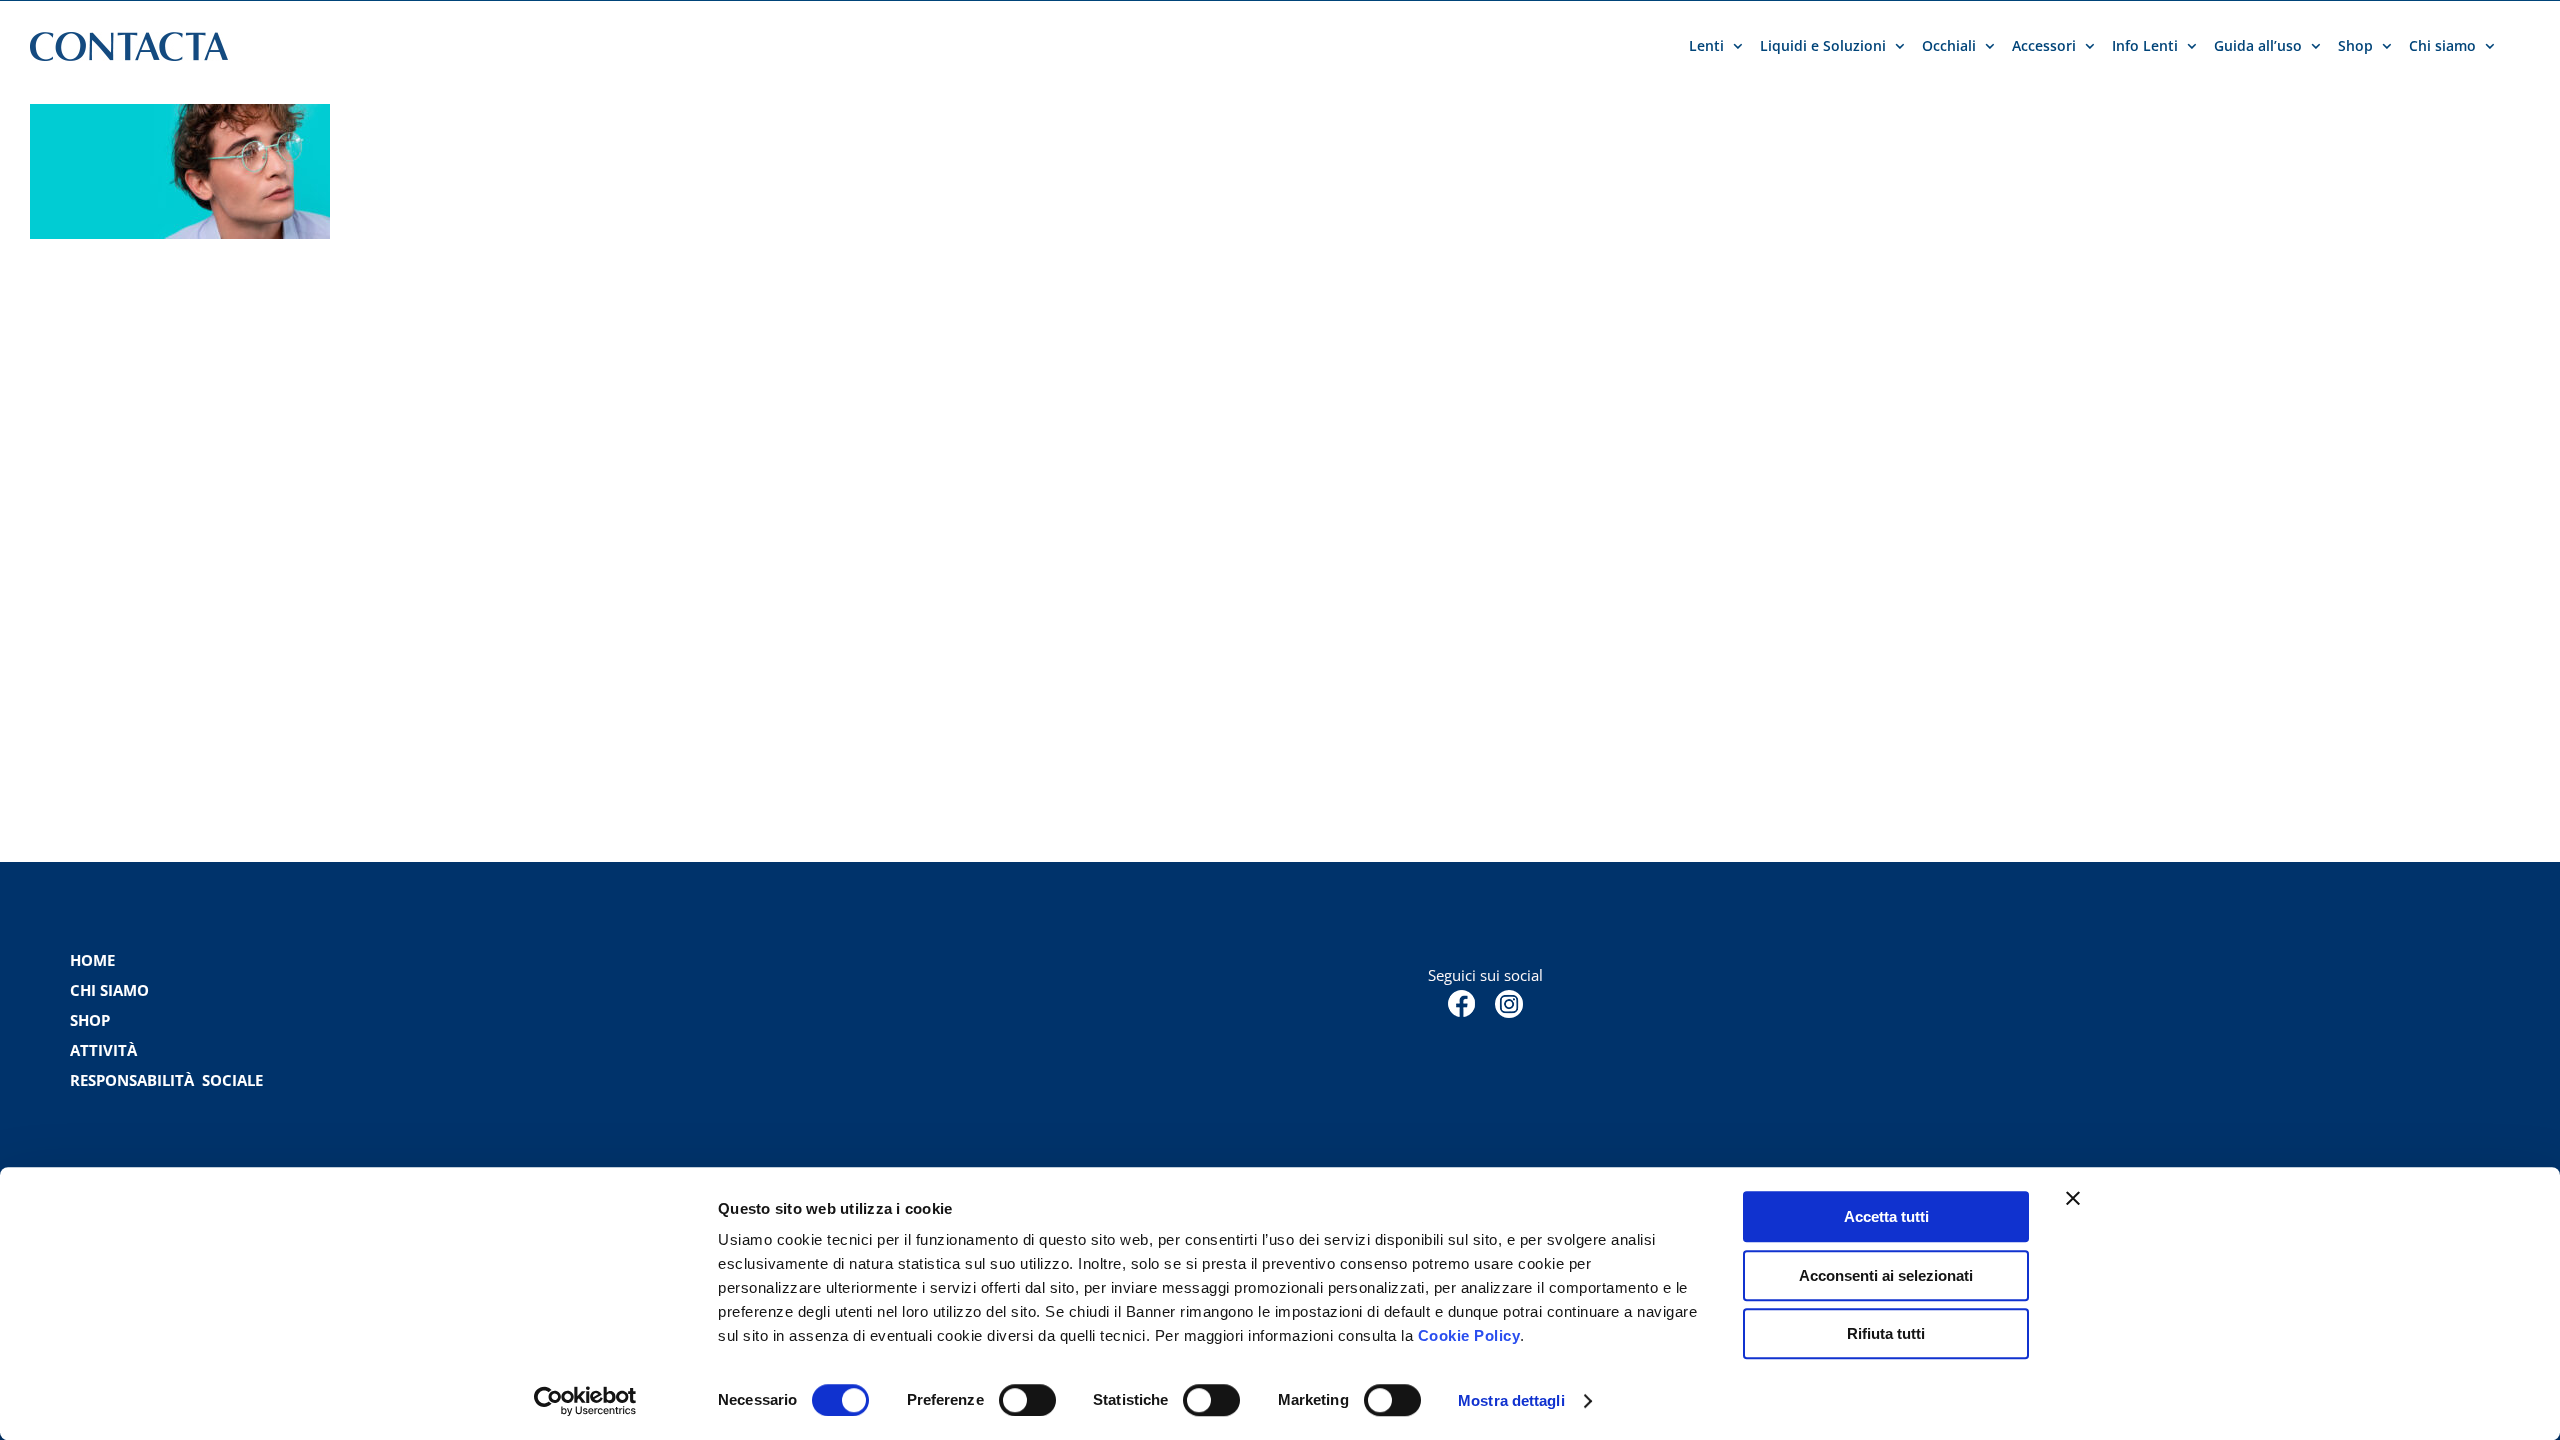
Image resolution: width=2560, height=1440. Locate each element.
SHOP (90, 1020)
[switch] (1027, 1400)
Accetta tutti (1886, 1216)
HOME (92, 960)
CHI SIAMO (109, 990)
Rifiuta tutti (1886, 1333)
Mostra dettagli (1511, 1400)
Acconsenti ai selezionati (1886, 1275)
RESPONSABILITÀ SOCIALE (168, 1080)
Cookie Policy (1469, 1335)
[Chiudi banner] (2073, 1198)
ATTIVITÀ (103, 1050)
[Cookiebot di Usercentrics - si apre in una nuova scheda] (585, 1401)
